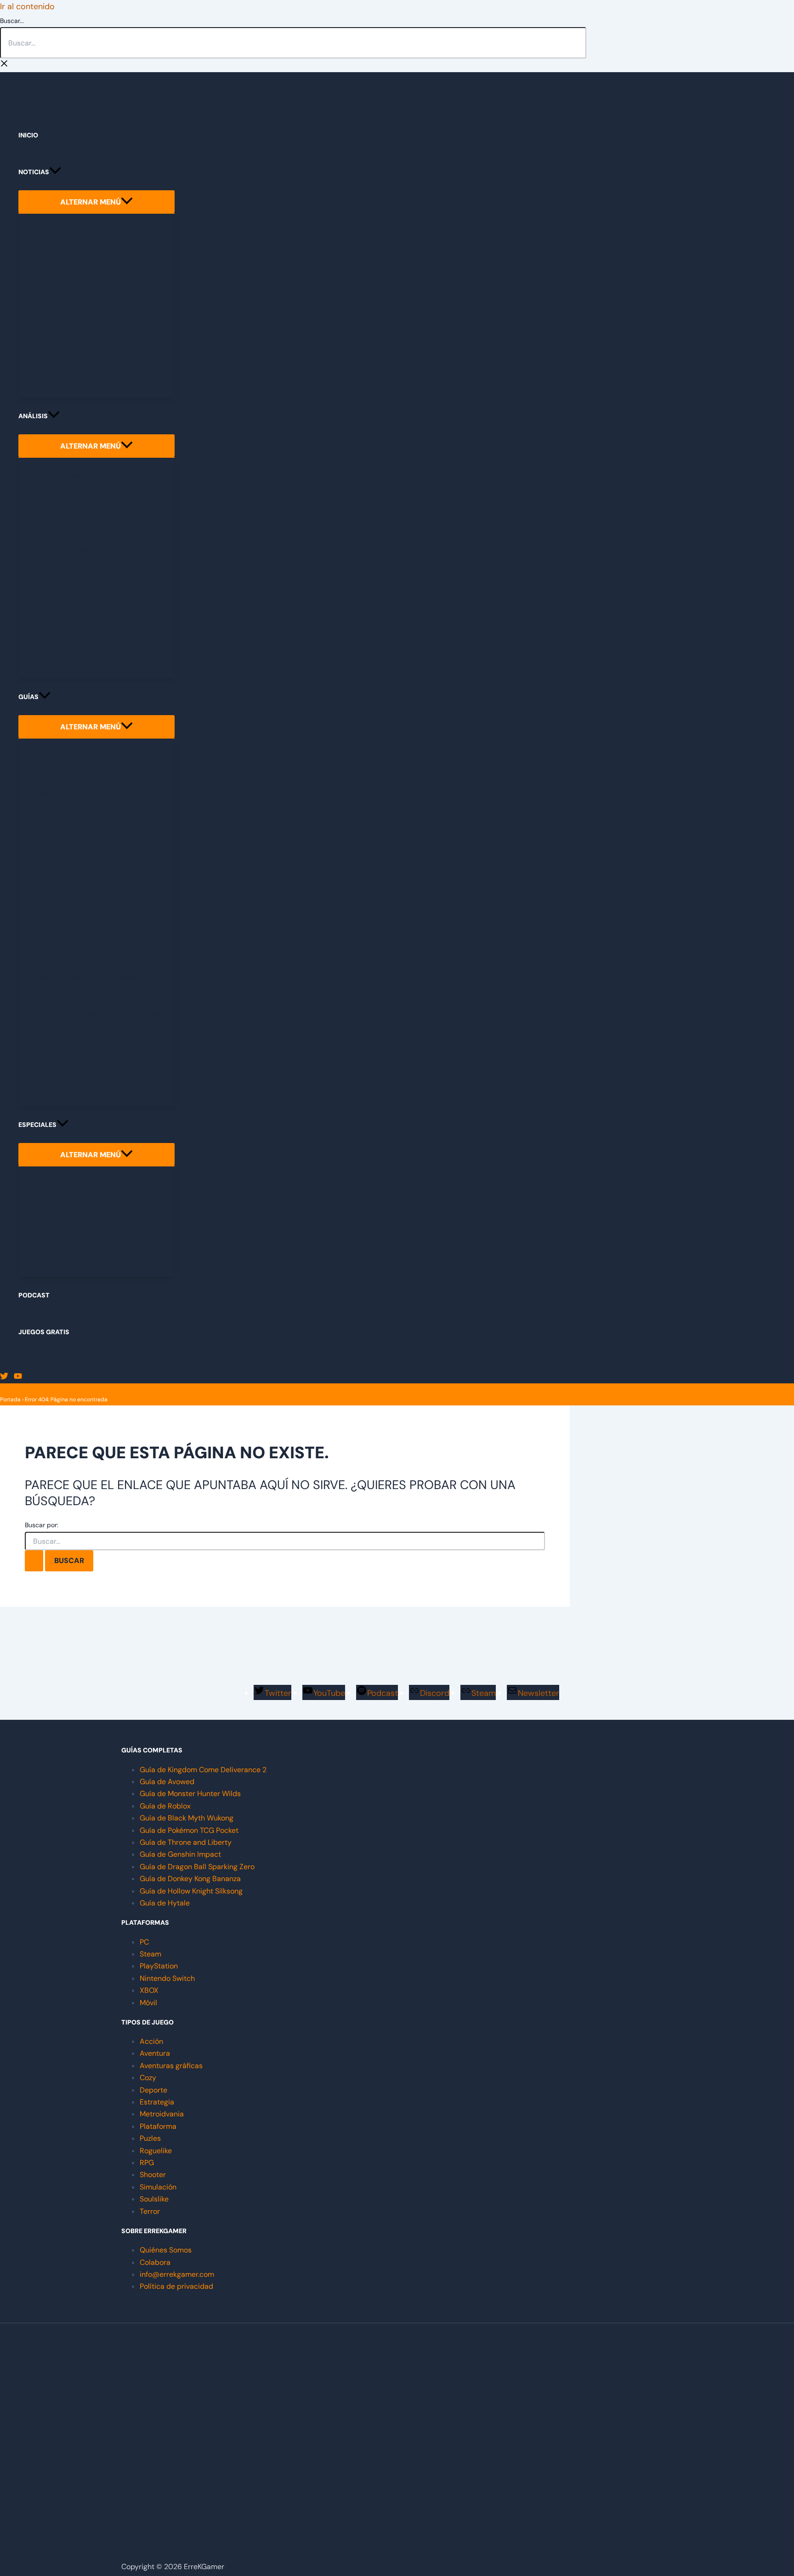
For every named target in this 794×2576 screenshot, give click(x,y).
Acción (151, 2041)
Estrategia (157, 2102)
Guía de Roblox (165, 1806)
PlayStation (159, 1966)
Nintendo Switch (167, 1978)
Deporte (153, 2090)
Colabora (155, 2262)
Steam (150, 1954)
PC (144, 1942)
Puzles (150, 2138)
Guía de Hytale (165, 1903)
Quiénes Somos (166, 2250)
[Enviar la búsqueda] (34, 1561)
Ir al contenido (27, 6)
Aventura (155, 2053)
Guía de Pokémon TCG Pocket (189, 1830)
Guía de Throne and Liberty (186, 1842)
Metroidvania (162, 2114)
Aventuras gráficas (171, 2066)
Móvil (148, 2003)
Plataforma (158, 2126)
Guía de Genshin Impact (180, 1854)
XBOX (149, 1990)
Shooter (153, 2175)
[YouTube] (18, 1377)
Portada (10, 1399)
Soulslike (154, 2199)
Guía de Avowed (167, 1782)
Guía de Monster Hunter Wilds (190, 1794)
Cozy (148, 2078)
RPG (147, 2163)
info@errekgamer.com (177, 2274)
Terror (150, 2211)
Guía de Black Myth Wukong (187, 1818)
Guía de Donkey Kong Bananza (190, 1879)
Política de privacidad (176, 2286)
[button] (55, 172)
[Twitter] (4, 1377)
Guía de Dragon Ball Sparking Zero (197, 1867)
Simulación (158, 2187)
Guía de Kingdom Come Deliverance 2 (203, 1770)
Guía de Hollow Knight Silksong (191, 1891)
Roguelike (156, 2151)
